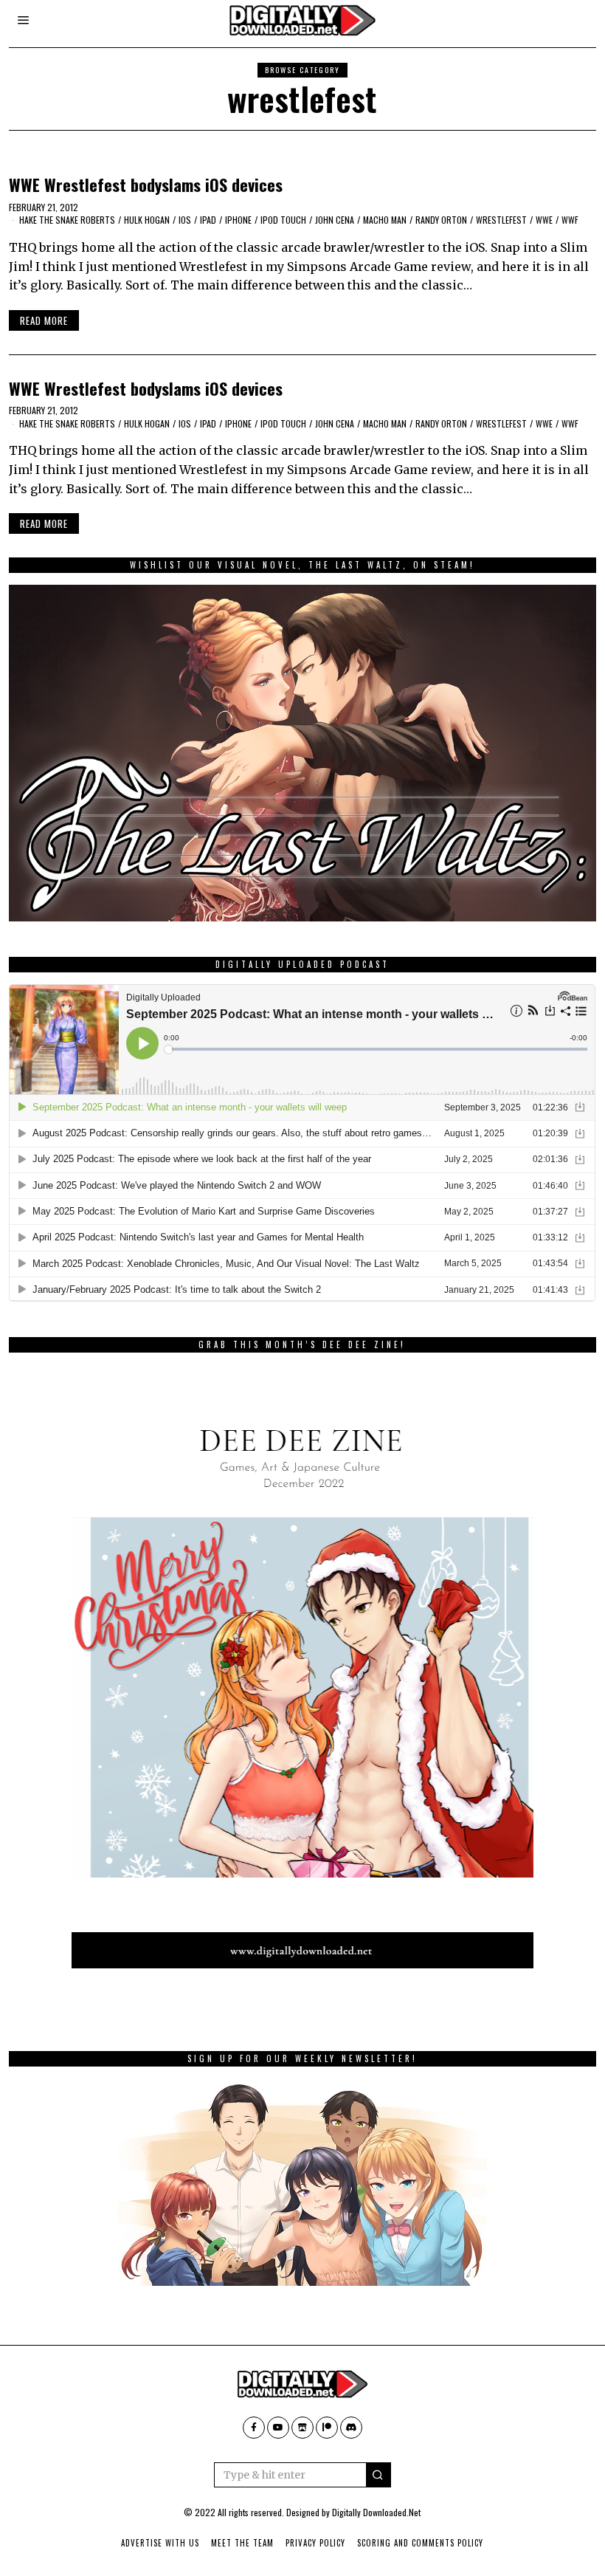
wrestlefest (501, 220)
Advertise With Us (160, 2543)
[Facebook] (254, 2428)
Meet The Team (242, 2543)
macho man (385, 220)
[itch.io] (302, 2428)
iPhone (238, 220)
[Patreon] (327, 2428)
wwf (570, 220)
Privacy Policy (315, 2543)
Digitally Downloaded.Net (376, 2512)
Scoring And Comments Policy (420, 2543)
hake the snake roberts (67, 220)
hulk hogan (147, 220)
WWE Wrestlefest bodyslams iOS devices (146, 184)
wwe (544, 220)
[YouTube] (278, 2428)
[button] (378, 2475)
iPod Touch (283, 220)
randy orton (441, 220)
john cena (335, 220)
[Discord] (351, 2428)
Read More (44, 320)
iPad (208, 220)
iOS (185, 220)
